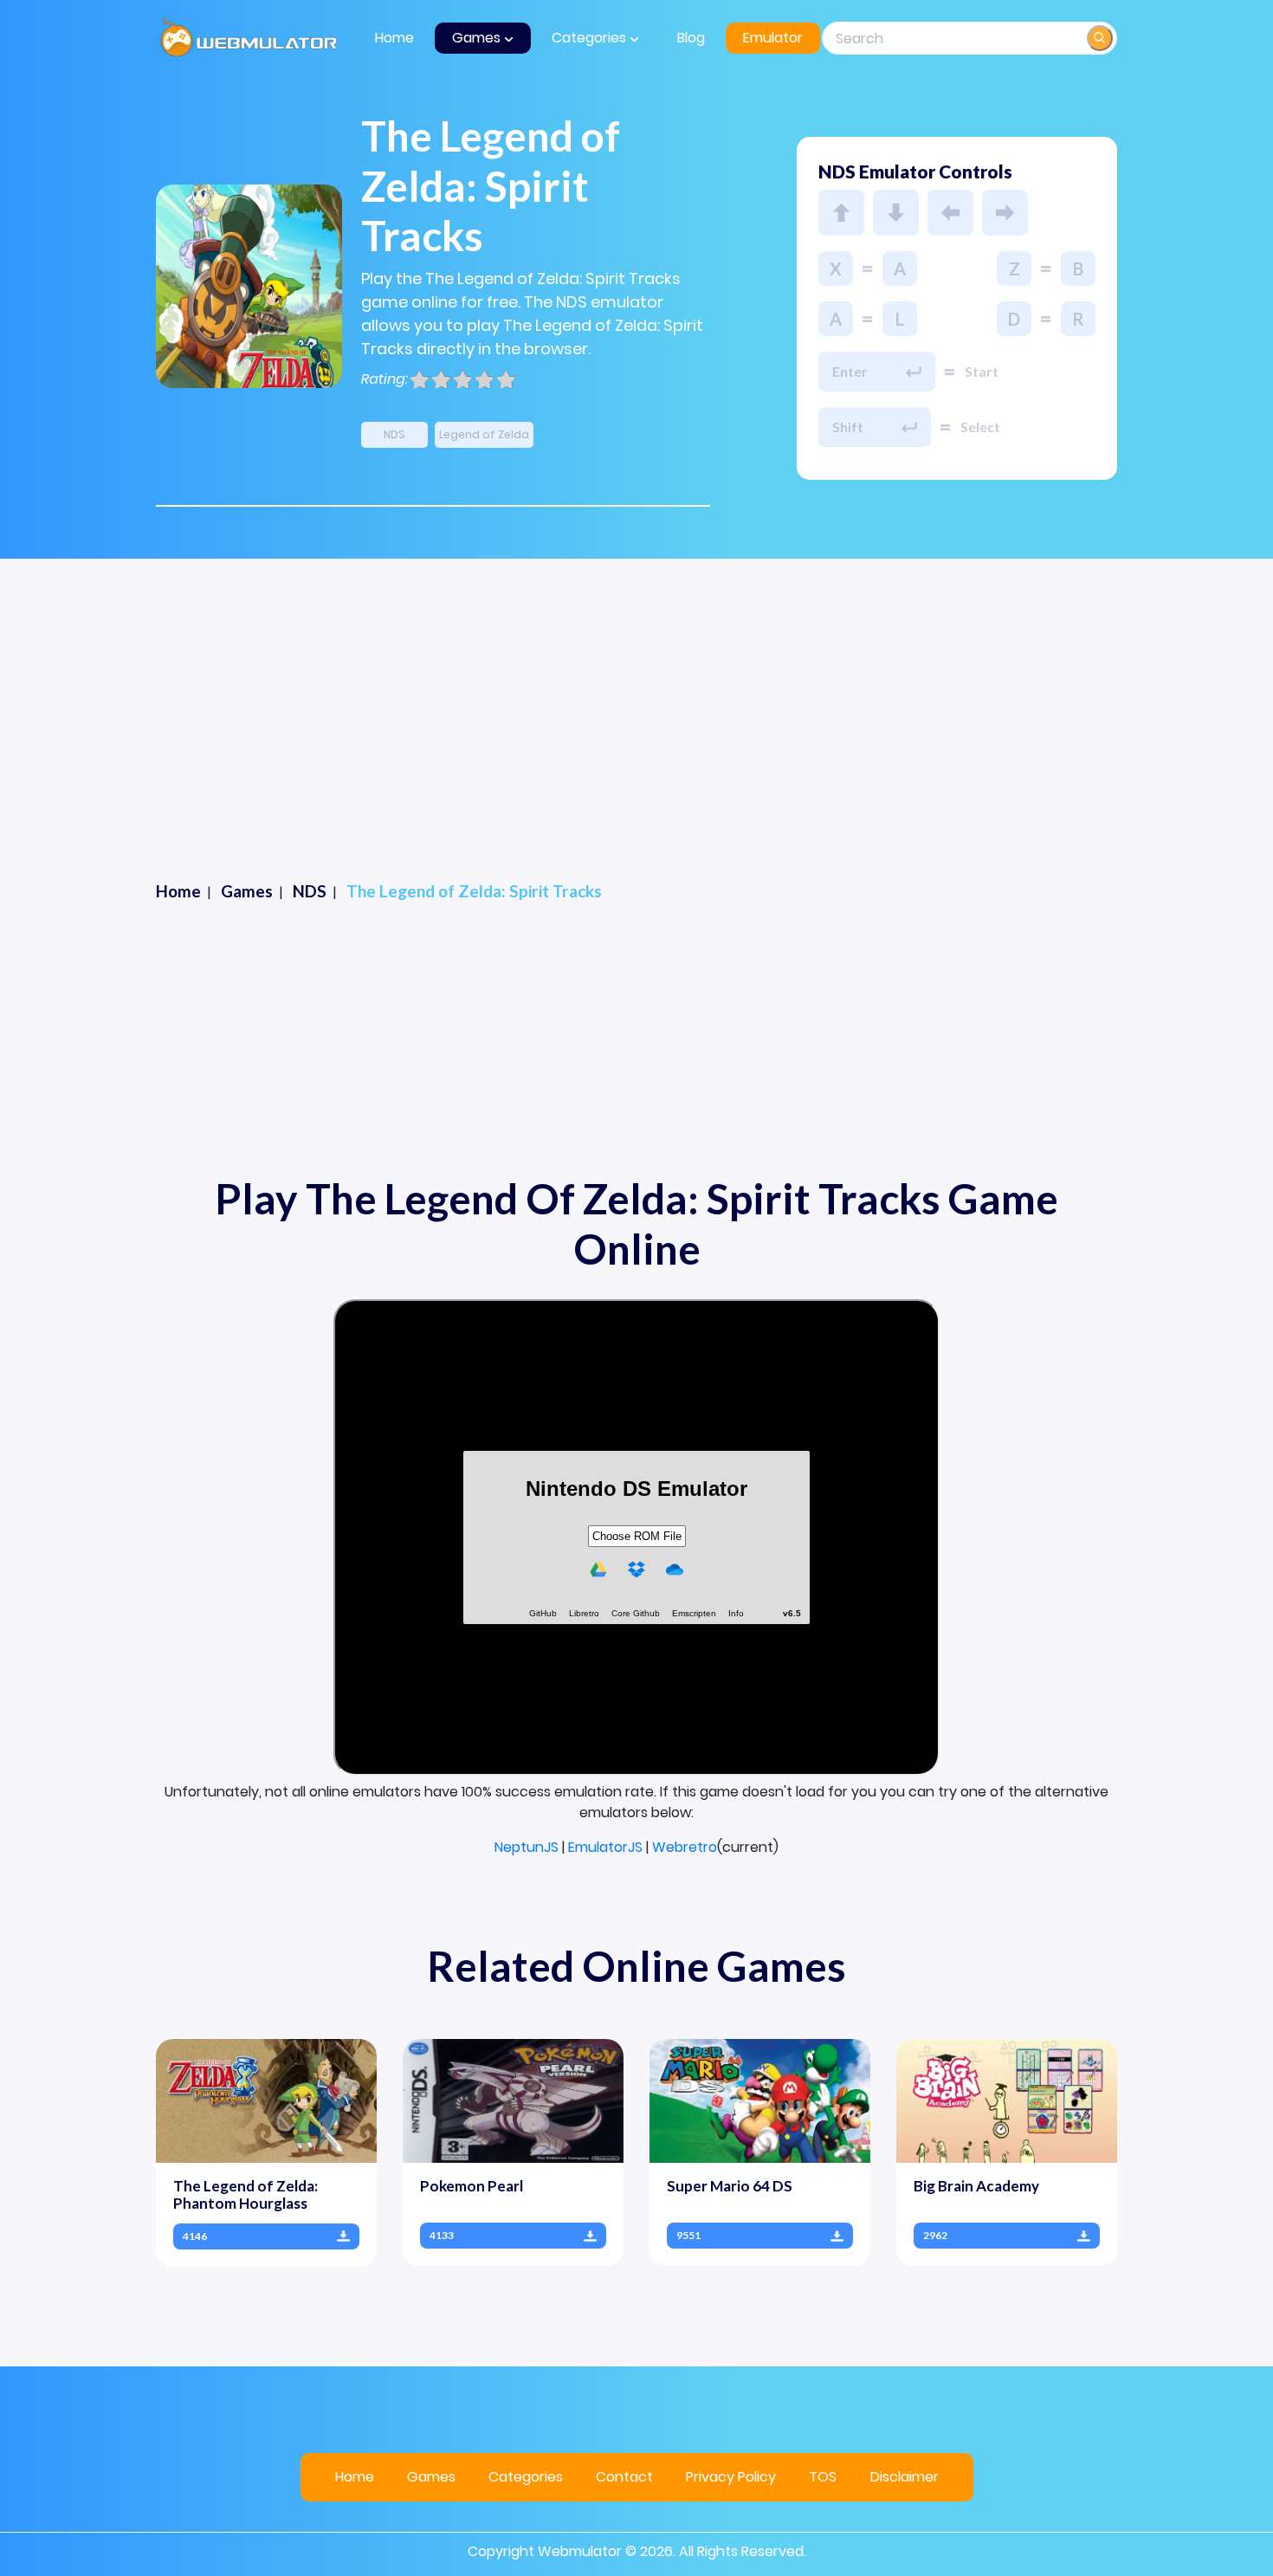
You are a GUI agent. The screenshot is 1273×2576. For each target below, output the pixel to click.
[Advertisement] (636, 689)
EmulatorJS (605, 1847)
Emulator (773, 38)
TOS (823, 2477)
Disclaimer (905, 2477)
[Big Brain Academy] (1007, 2100)
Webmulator (580, 2551)
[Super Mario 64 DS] (760, 2100)
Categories (526, 2477)
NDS (394, 434)
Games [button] (478, 38)
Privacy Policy (731, 2477)
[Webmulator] (249, 38)
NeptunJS (527, 1847)
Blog (691, 38)
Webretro (685, 1847)
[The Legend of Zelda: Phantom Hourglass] (266, 2100)
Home (394, 38)
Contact (624, 2477)
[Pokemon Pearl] (513, 2100)
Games (431, 2477)
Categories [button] (591, 38)
